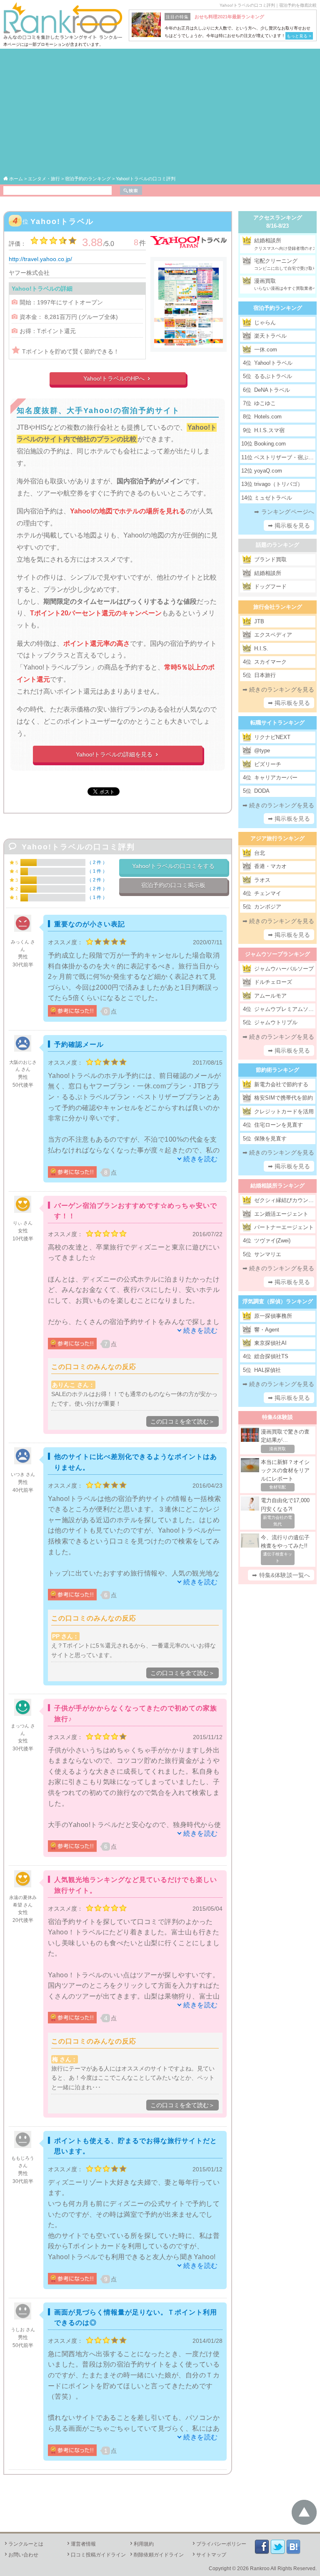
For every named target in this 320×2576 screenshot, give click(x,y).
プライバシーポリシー (219, 2544)
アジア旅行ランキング (277, 838)
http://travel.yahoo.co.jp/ (40, 259)
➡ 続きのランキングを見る (279, 689)
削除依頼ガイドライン (156, 2555)
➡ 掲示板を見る (289, 525)
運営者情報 (81, 2544)
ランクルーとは (23, 2544)
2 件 (97, 862)
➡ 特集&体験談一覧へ (281, 1575)
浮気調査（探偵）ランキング (278, 1301)
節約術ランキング (277, 1070)
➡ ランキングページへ (284, 512)
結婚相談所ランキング (277, 1186)
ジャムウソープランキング (277, 954)
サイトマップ (209, 2555)
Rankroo (260, 2569)
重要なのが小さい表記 (90, 924)
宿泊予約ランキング (278, 308)
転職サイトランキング (277, 723)
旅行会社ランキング (278, 607)
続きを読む (201, 1159)
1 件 (97, 871)
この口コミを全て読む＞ (182, 1421)
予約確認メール (79, 1044)
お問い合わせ (21, 2555)
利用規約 (141, 2544)
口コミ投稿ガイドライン (96, 2555)
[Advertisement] (160, 113)
